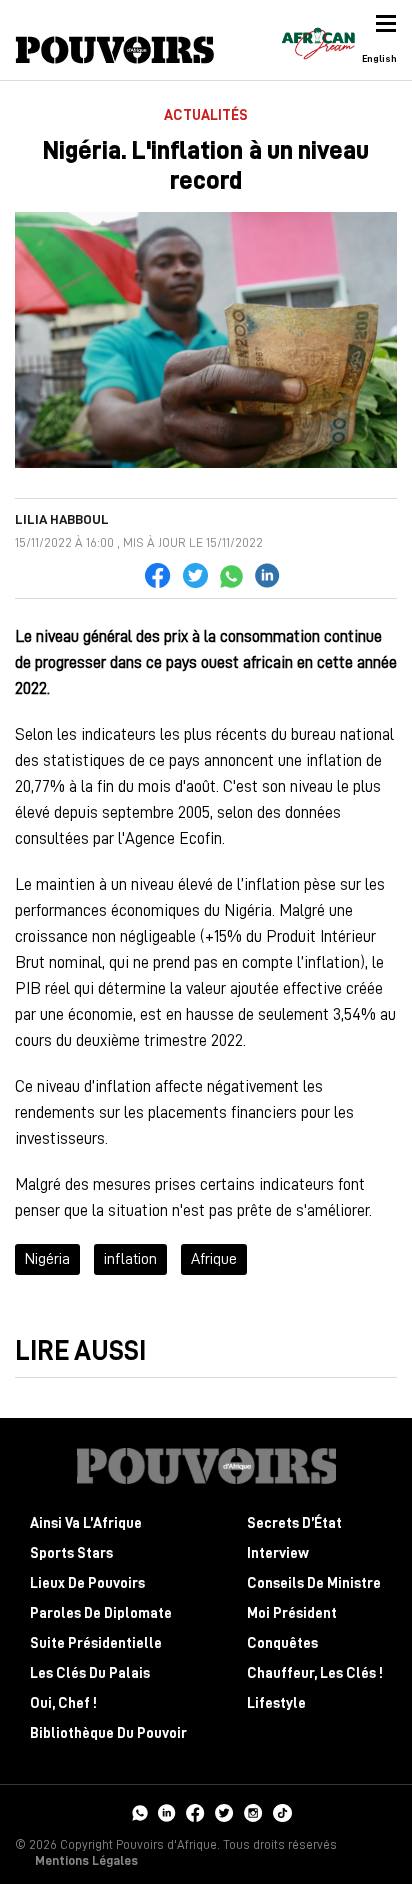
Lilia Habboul (62, 519)
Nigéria (47, 1259)
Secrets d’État (294, 1523)
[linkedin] (167, 1811)
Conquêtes (282, 1643)
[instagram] (253, 1811)
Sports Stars (71, 1553)
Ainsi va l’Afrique (86, 1523)
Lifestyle (276, 1703)
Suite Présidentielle (96, 1643)
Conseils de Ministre (314, 1583)
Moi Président (292, 1613)
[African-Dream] (318, 40)
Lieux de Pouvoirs (87, 1583)
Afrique (214, 1259)
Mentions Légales (86, 1860)
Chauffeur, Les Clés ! (315, 1673)
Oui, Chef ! (63, 1703)
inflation (130, 1259)
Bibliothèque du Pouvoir (108, 1733)
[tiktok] (282, 1811)
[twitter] (224, 1811)
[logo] (115, 50)
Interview (278, 1553)
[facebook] (195, 1811)
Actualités (206, 115)
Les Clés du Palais (90, 1673)
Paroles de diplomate (101, 1613)
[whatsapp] (139, 1811)
